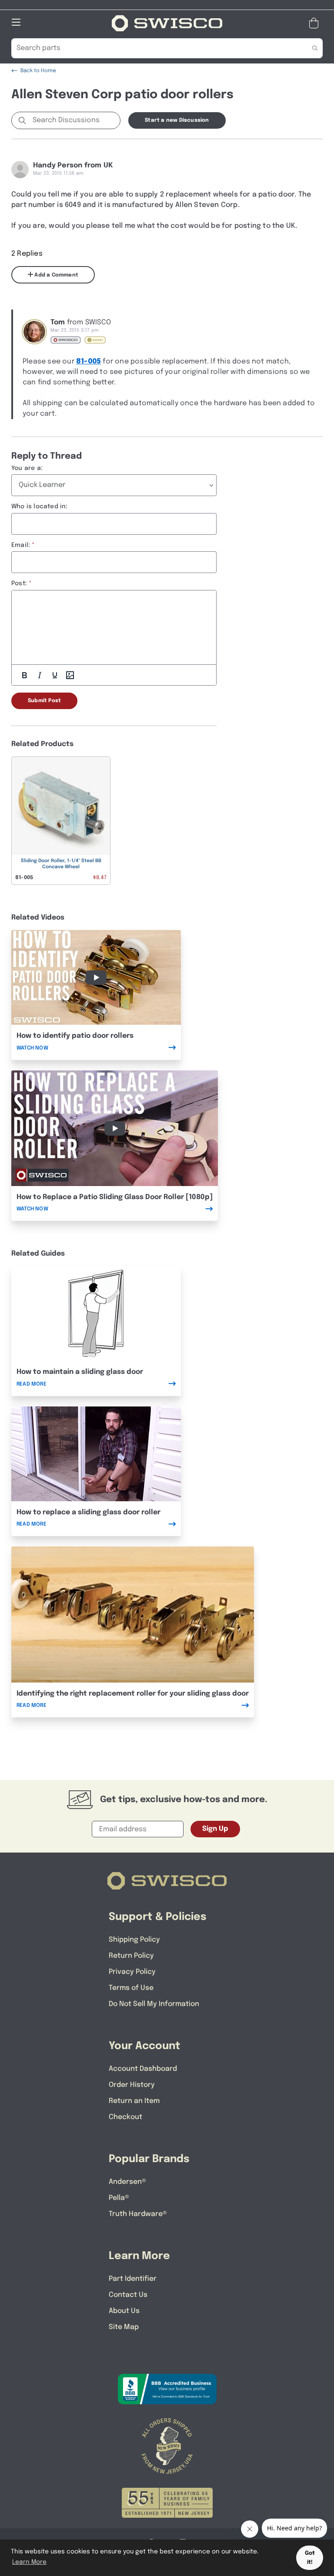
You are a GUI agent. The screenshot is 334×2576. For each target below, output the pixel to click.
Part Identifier (133, 2279)
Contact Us (128, 2295)
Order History (132, 2085)
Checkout (125, 2117)
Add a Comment (56, 275)
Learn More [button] (29, 2562)
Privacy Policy (132, 1972)
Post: (19, 583)
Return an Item (134, 2101)
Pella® (119, 2198)
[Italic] (40, 675)
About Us (124, 2311)
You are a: (27, 468)
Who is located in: (40, 507)
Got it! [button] (310, 2558)
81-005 (89, 362)
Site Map (124, 2327)
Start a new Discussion (177, 120)
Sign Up (215, 1829)
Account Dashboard (143, 2069)
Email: (21, 545)
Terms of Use (131, 1988)
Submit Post (44, 701)
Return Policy (131, 1956)
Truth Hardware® (138, 2214)
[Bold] (24, 675)
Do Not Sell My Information (154, 2004)
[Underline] (55, 675)
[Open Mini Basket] (316, 23)
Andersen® (127, 2182)
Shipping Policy (134, 1940)
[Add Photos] (70, 675)
